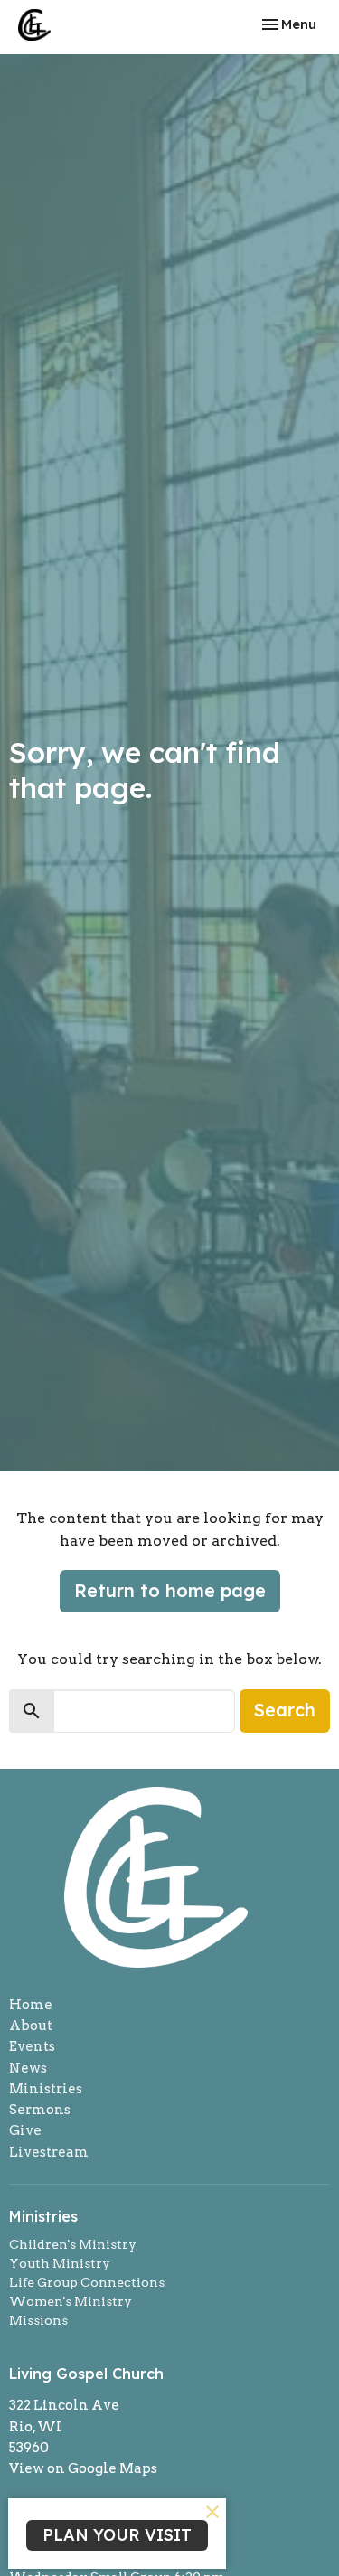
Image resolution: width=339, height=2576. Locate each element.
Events (32, 2046)
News (28, 2068)
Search (285, 1710)
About (31, 2026)
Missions (38, 2320)
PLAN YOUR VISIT (117, 2535)
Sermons (40, 2110)
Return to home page (170, 1590)
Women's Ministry (71, 2301)
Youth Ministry (60, 2263)
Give (25, 2130)
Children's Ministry (73, 2244)
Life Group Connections (87, 2282)
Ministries (46, 2089)
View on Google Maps (83, 2468)
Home (31, 2005)
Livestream (49, 2152)
